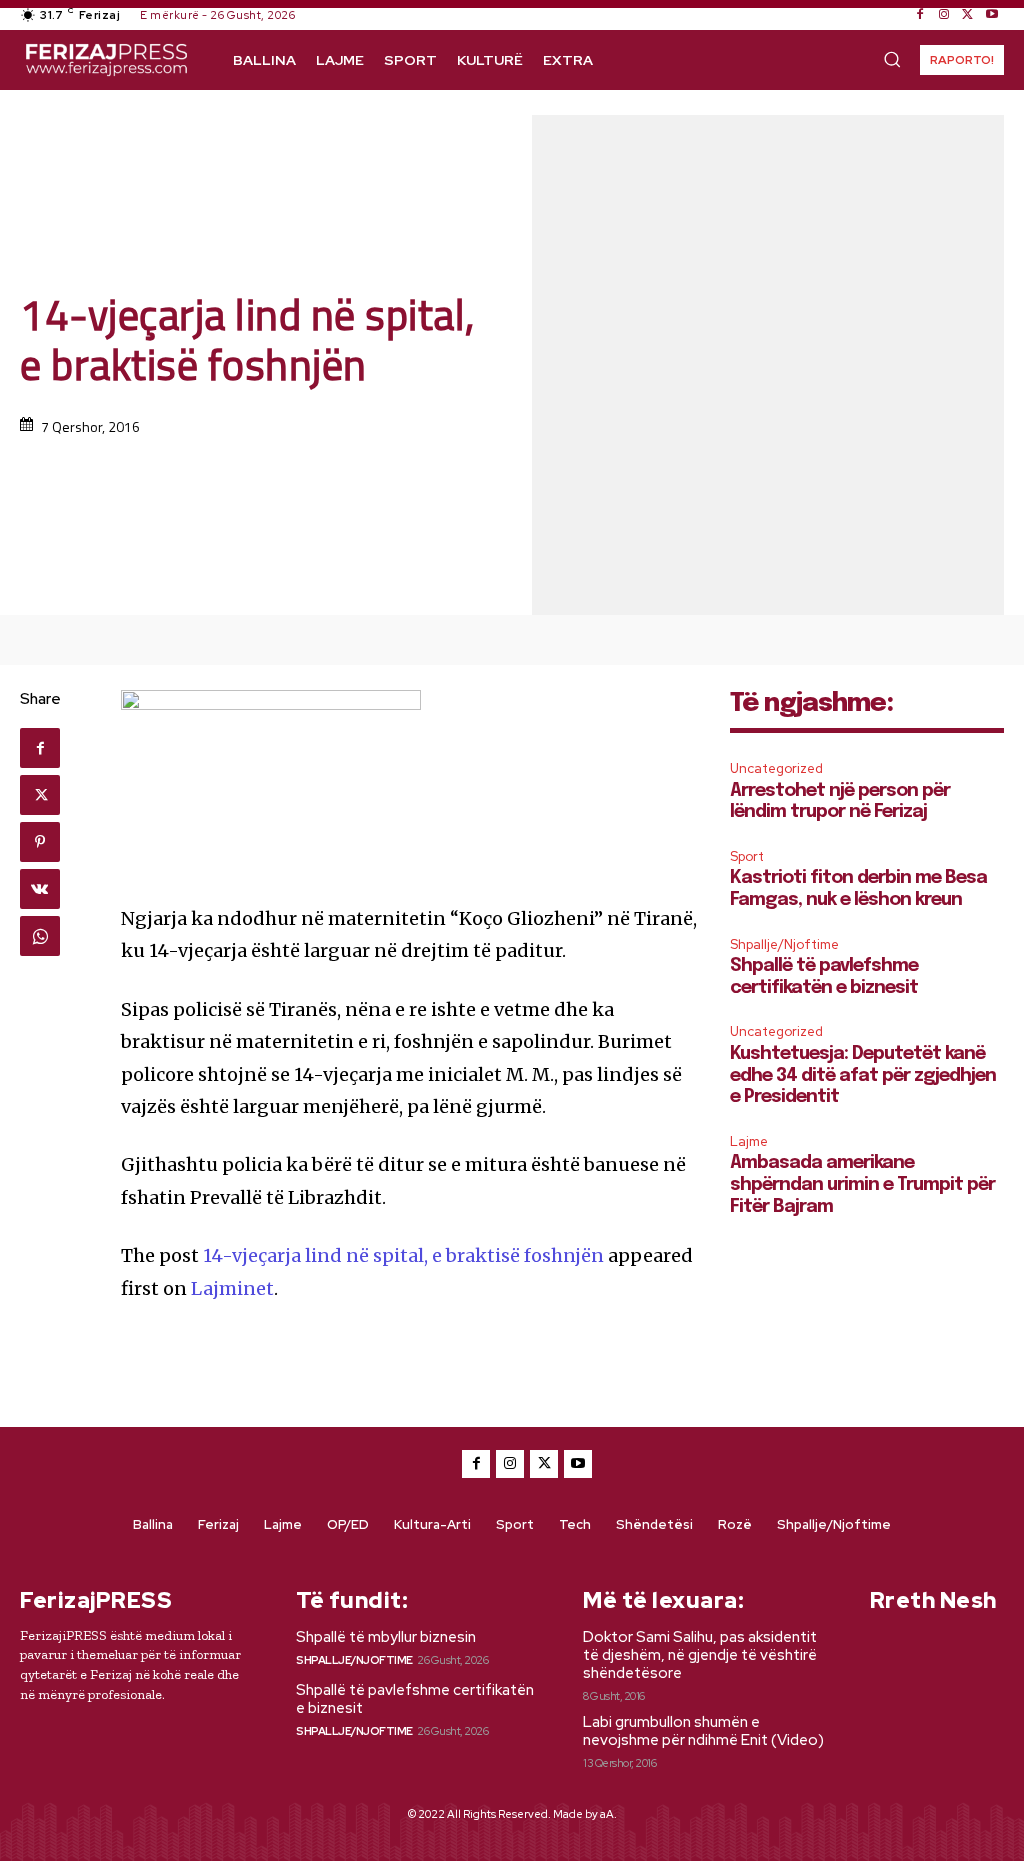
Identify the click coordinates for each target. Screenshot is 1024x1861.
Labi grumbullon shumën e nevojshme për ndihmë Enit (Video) (703, 1731)
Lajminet (232, 1288)
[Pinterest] (40, 842)
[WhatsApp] (40, 936)
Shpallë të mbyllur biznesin (386, 1637)
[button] (892, 59)
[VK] (40, 889)
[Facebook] (920, 15)
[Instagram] (944, 15)
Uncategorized (776, 768)
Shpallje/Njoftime (784, 944)
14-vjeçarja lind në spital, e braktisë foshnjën (403, 1255)
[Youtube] (992, 15)
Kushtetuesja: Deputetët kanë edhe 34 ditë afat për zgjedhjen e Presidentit (863, 1075)
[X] (968, 15)
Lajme (749, 1141)
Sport (747, 856)
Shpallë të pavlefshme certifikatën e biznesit (415, 1699)
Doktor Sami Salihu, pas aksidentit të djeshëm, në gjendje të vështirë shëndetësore (700, 1655)
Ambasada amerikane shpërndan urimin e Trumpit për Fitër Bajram (862, 1184)
